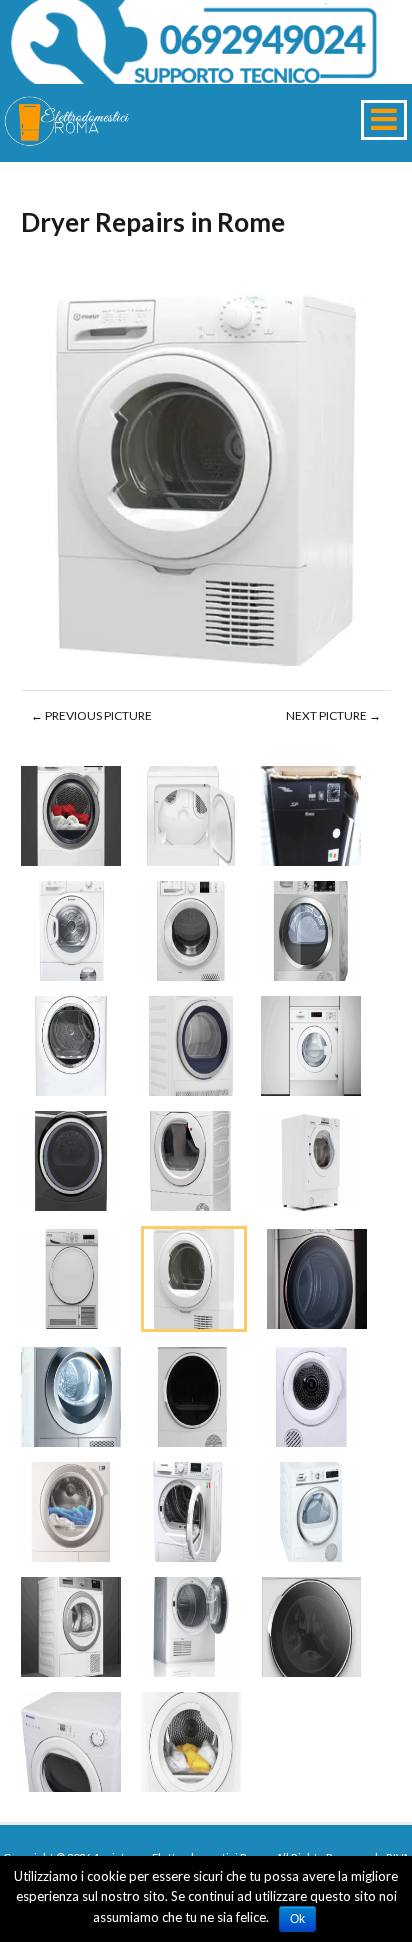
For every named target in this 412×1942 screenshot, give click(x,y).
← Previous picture (91, 715)
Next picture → (333, 715)
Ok (297, 1919)
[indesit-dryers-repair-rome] (206, 483)
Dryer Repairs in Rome (153, 222)
